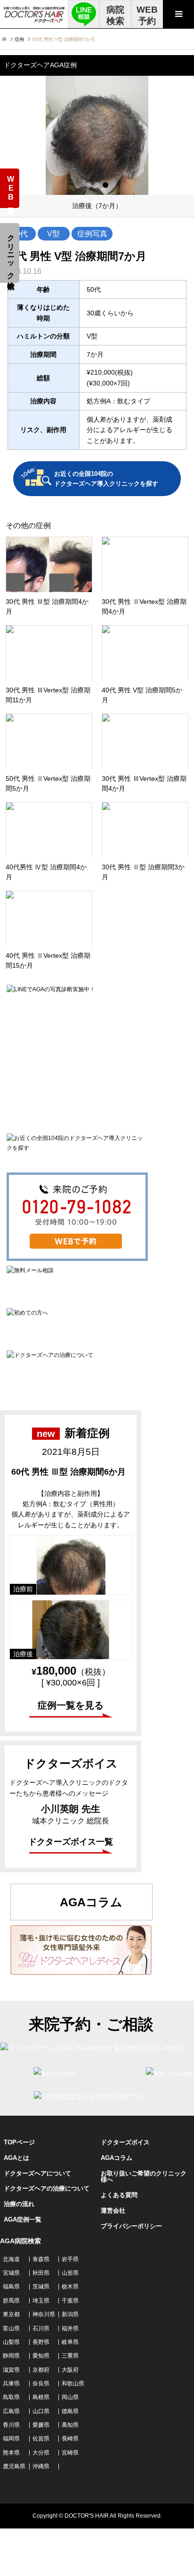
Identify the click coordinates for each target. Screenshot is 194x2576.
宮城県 (11, 2273)
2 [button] (97, 185)
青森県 (41, 2259)
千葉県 (70, 2301)
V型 (53, 233)
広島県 (11, 2411)
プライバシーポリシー (131, 2226)
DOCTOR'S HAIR (87, 2516)
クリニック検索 (11, 253)
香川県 (11, 2425)
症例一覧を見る (71, 1705)
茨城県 (41, 2287)
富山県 (11, 2328)
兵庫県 (11, 2383)
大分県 (41, 2453)
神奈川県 (44, 2314)
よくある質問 (119, 2195)
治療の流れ (19, 2204)
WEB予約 (147, 15)
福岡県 (11, 2439)
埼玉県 (41, 2301)
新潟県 (70, 2314)
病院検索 (115, 15)
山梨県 (11, 2342)
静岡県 (11, 2356)
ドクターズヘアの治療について (47, 2188)
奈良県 (41, 2383)
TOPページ (19, 2142)
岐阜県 (70, 2342)
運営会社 (113, 2211)
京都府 (41, 2370)
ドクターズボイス (125, 2142)
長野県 (41, 2342)
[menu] (178, 14)
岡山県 (70, 2397)
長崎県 (70, 2439)
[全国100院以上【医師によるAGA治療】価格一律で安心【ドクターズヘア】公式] (34, 14)
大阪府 (70, 2370)
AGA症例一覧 (23, 2219)
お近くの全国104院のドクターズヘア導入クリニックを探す (106, 479)
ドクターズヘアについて (37, 2173)
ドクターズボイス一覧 (71, 1842)
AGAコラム (117, 2158)
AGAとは (16, 2158)
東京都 (11, 2314)
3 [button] (105, 185)
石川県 (41, 2328)
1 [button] (89, 185)
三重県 (70, 2356)
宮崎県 (70, 2453)
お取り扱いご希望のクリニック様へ (144, 2176)
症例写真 (92, 233)
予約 (11, 189)
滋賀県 (11, 2370)
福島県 (11, 2287)
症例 (19, 39)
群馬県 (11, 2301)
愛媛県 (41, 2425)
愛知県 (41, 2356)
